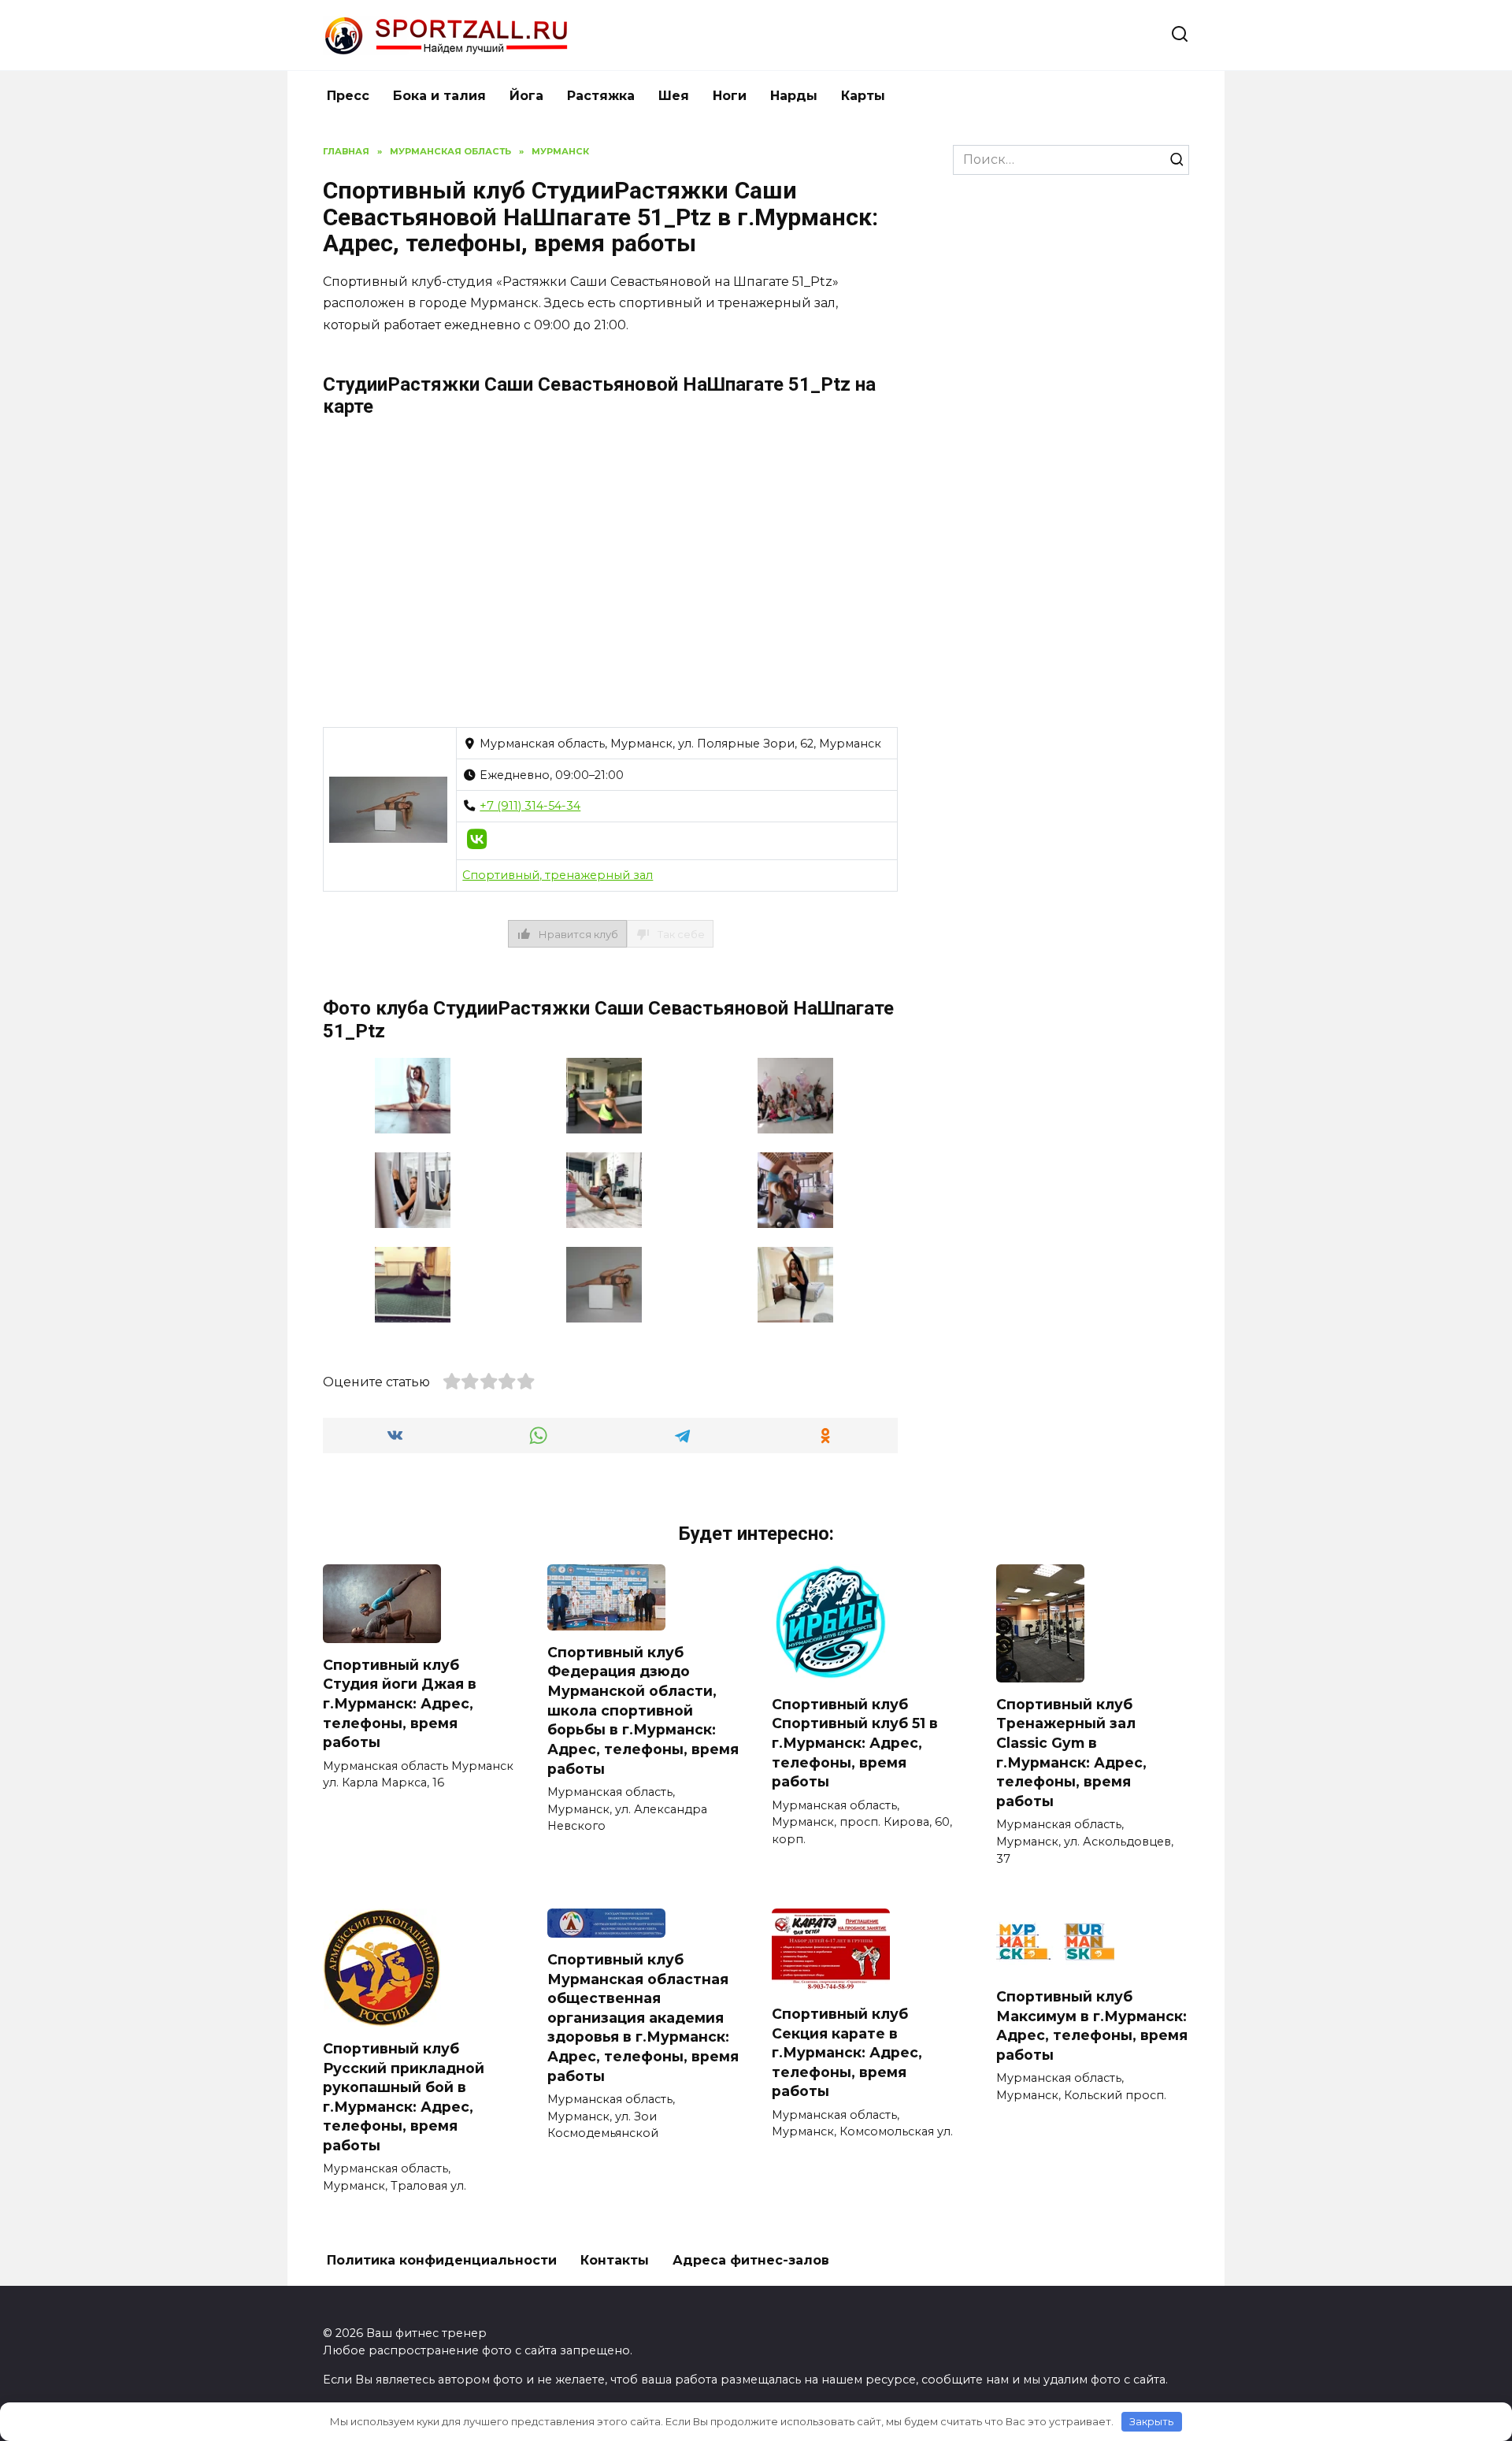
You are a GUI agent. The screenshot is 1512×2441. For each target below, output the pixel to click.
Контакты (615, 2260)
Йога (526, 96)
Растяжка (601, 96)
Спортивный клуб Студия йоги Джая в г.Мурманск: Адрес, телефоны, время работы (400, 1704)
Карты (863, 96)
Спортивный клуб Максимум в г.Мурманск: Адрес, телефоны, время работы (1092, 2026)
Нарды (794, 96)
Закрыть (1151, 2421)
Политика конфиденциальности (442, 2260)
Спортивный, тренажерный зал (558, 875)
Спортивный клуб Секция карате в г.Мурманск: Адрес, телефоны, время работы (847, 2053)
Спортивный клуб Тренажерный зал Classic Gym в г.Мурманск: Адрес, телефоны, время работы (1071, 1753)
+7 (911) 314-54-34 (530, 806)
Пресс (348, 96)
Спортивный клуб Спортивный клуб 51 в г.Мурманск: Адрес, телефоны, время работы (855, 1743)
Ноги (730, 96)
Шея (674, 96)
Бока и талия (439, 96)
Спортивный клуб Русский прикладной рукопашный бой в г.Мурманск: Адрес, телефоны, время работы (404, 2097)
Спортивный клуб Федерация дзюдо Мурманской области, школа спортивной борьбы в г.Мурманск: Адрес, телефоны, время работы (643, 1710)
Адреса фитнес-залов (751, 2260)
